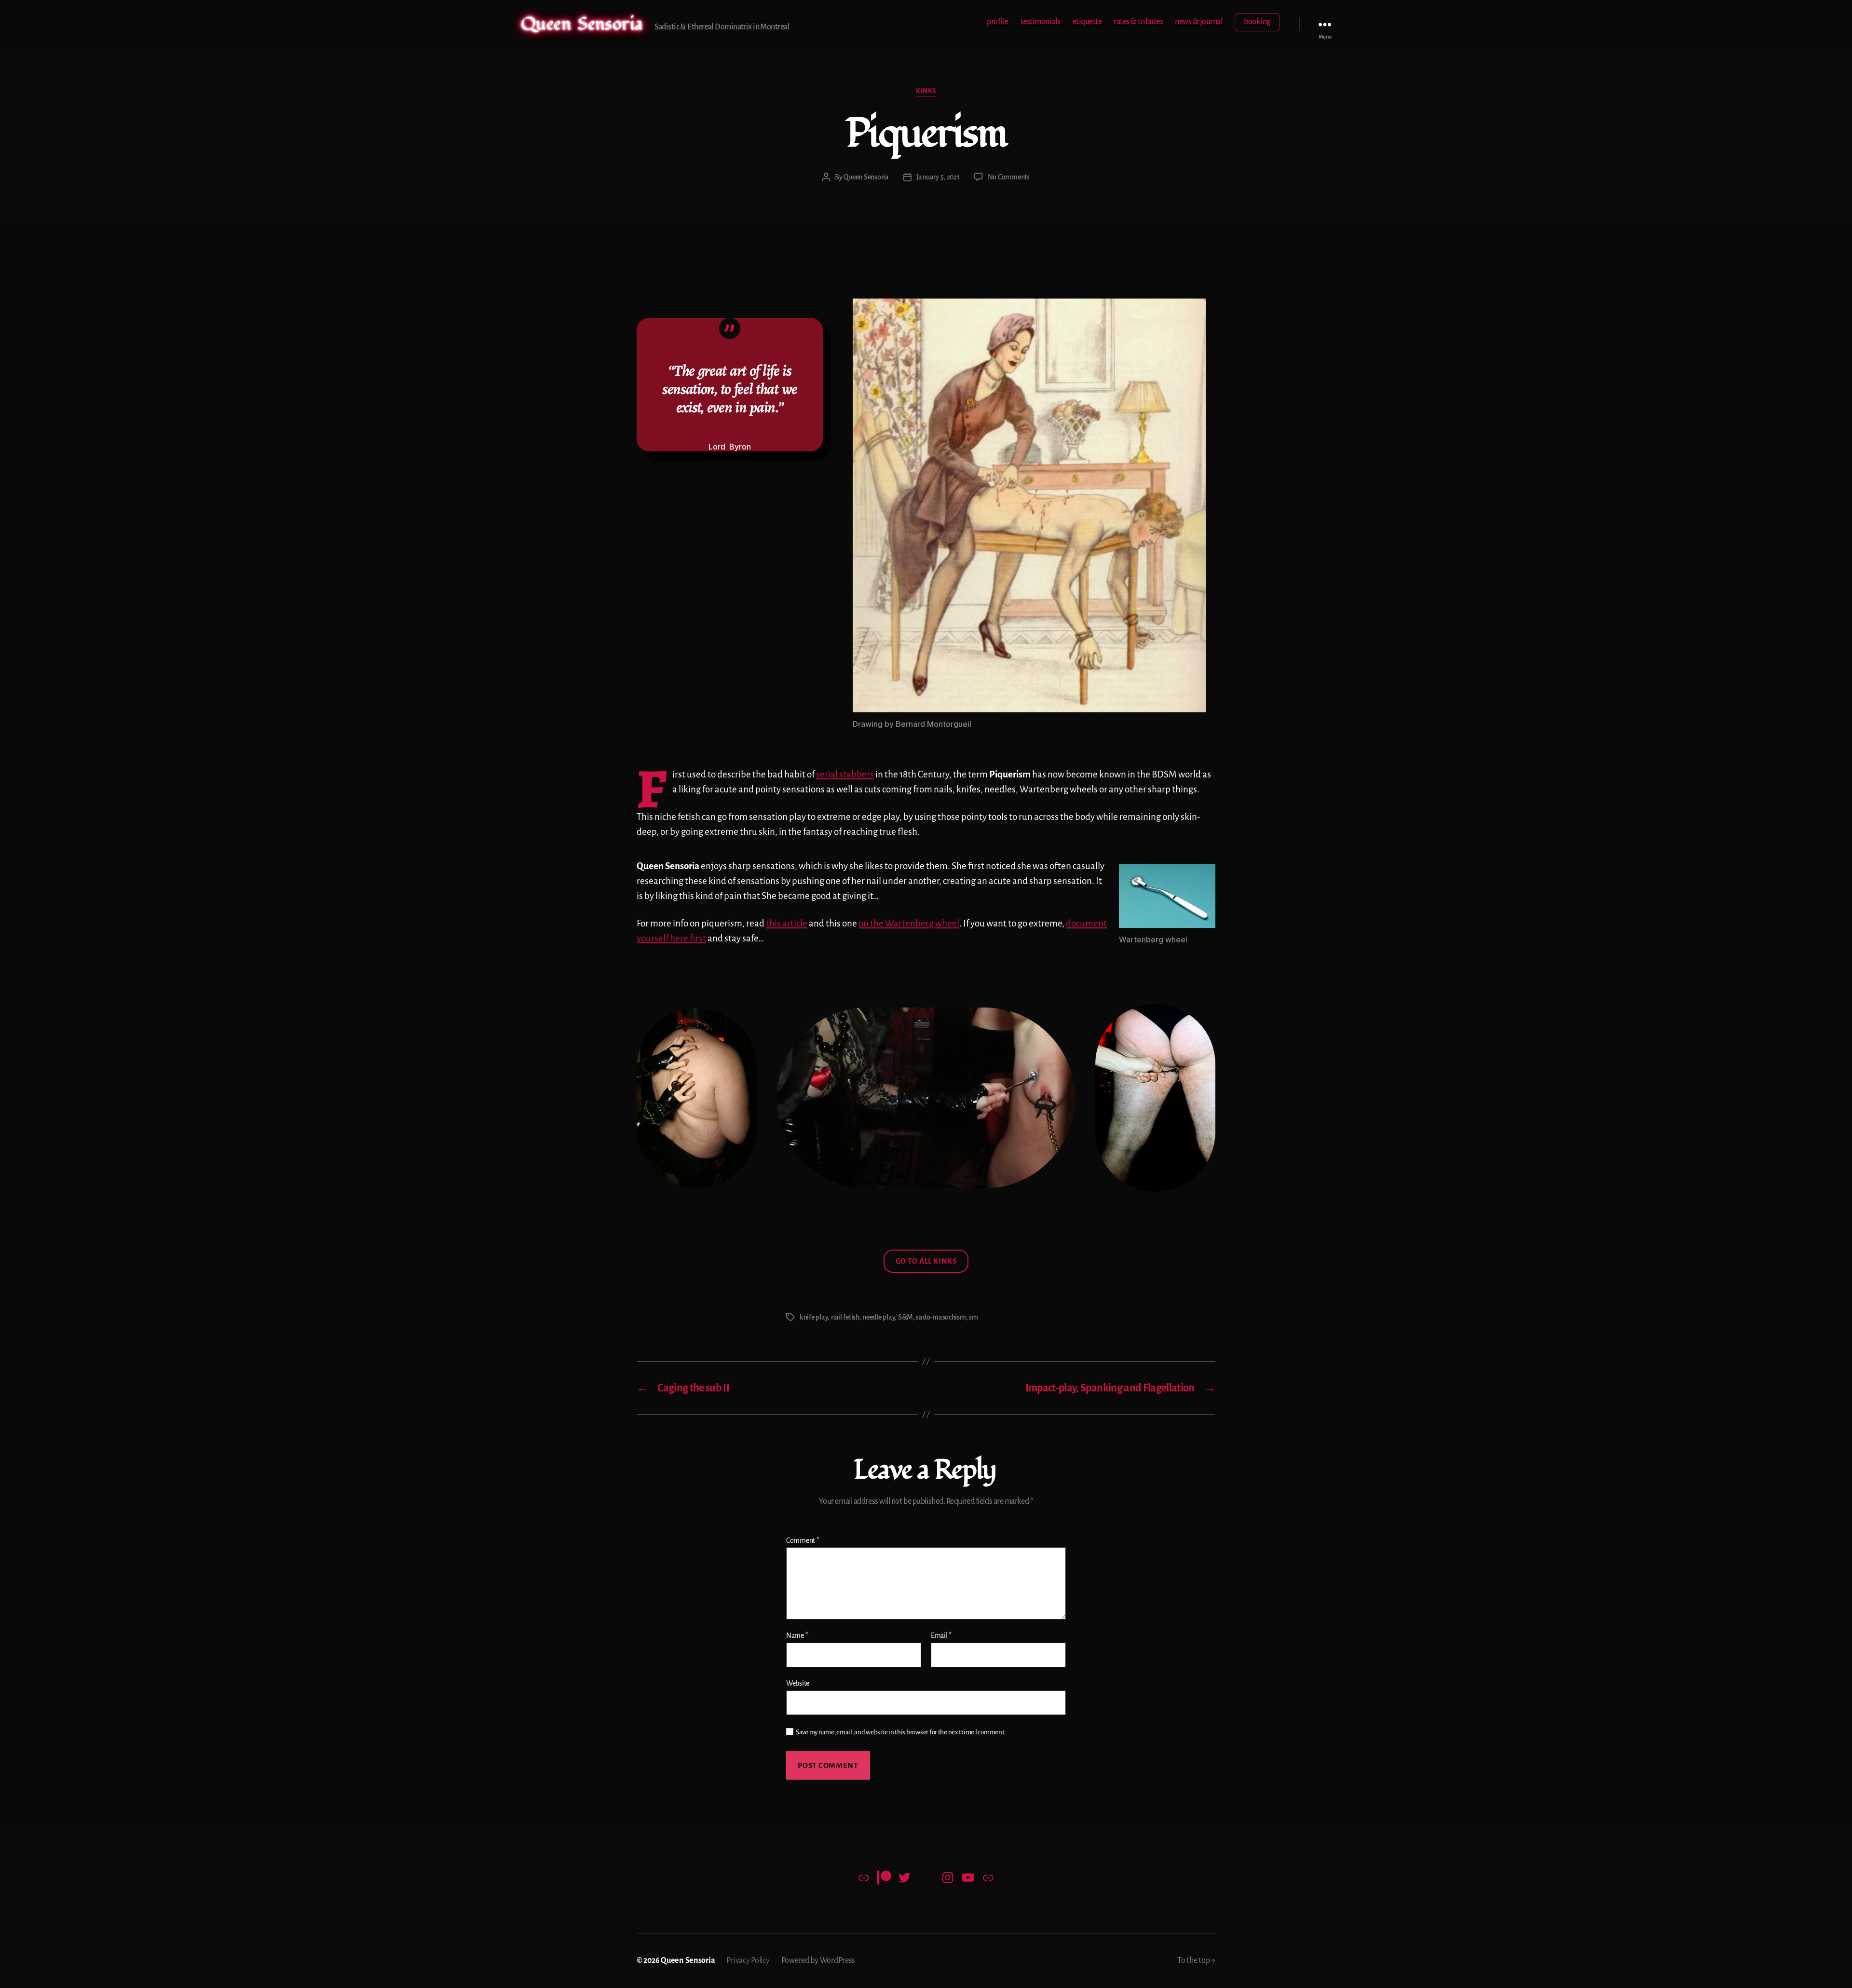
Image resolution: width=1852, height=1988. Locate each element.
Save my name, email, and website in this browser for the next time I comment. (901, 1732)
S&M (906, 1317)
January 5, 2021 (938, 177)
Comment (803, 1540)
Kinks (926, 91)
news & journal (1199, 22)
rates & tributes (1138, 22)
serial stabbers (845, 774)
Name (797, 1635)
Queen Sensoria (582, 24)
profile (998, 22)
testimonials (1041, 22)
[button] (1167, 896)
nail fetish (845, 1317)
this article (787, 923)
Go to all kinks (926, 1261)
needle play (878, 1317)
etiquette (1087, 22)
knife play (814, 1317)
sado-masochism (941, 1317)
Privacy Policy (748, 1961)
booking (1257, 22)
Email (941, 1635)
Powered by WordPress (818, 1961)
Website (798, 1683)
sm (973, 1317)
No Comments (1009, 177)
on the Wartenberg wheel (909, 923)
